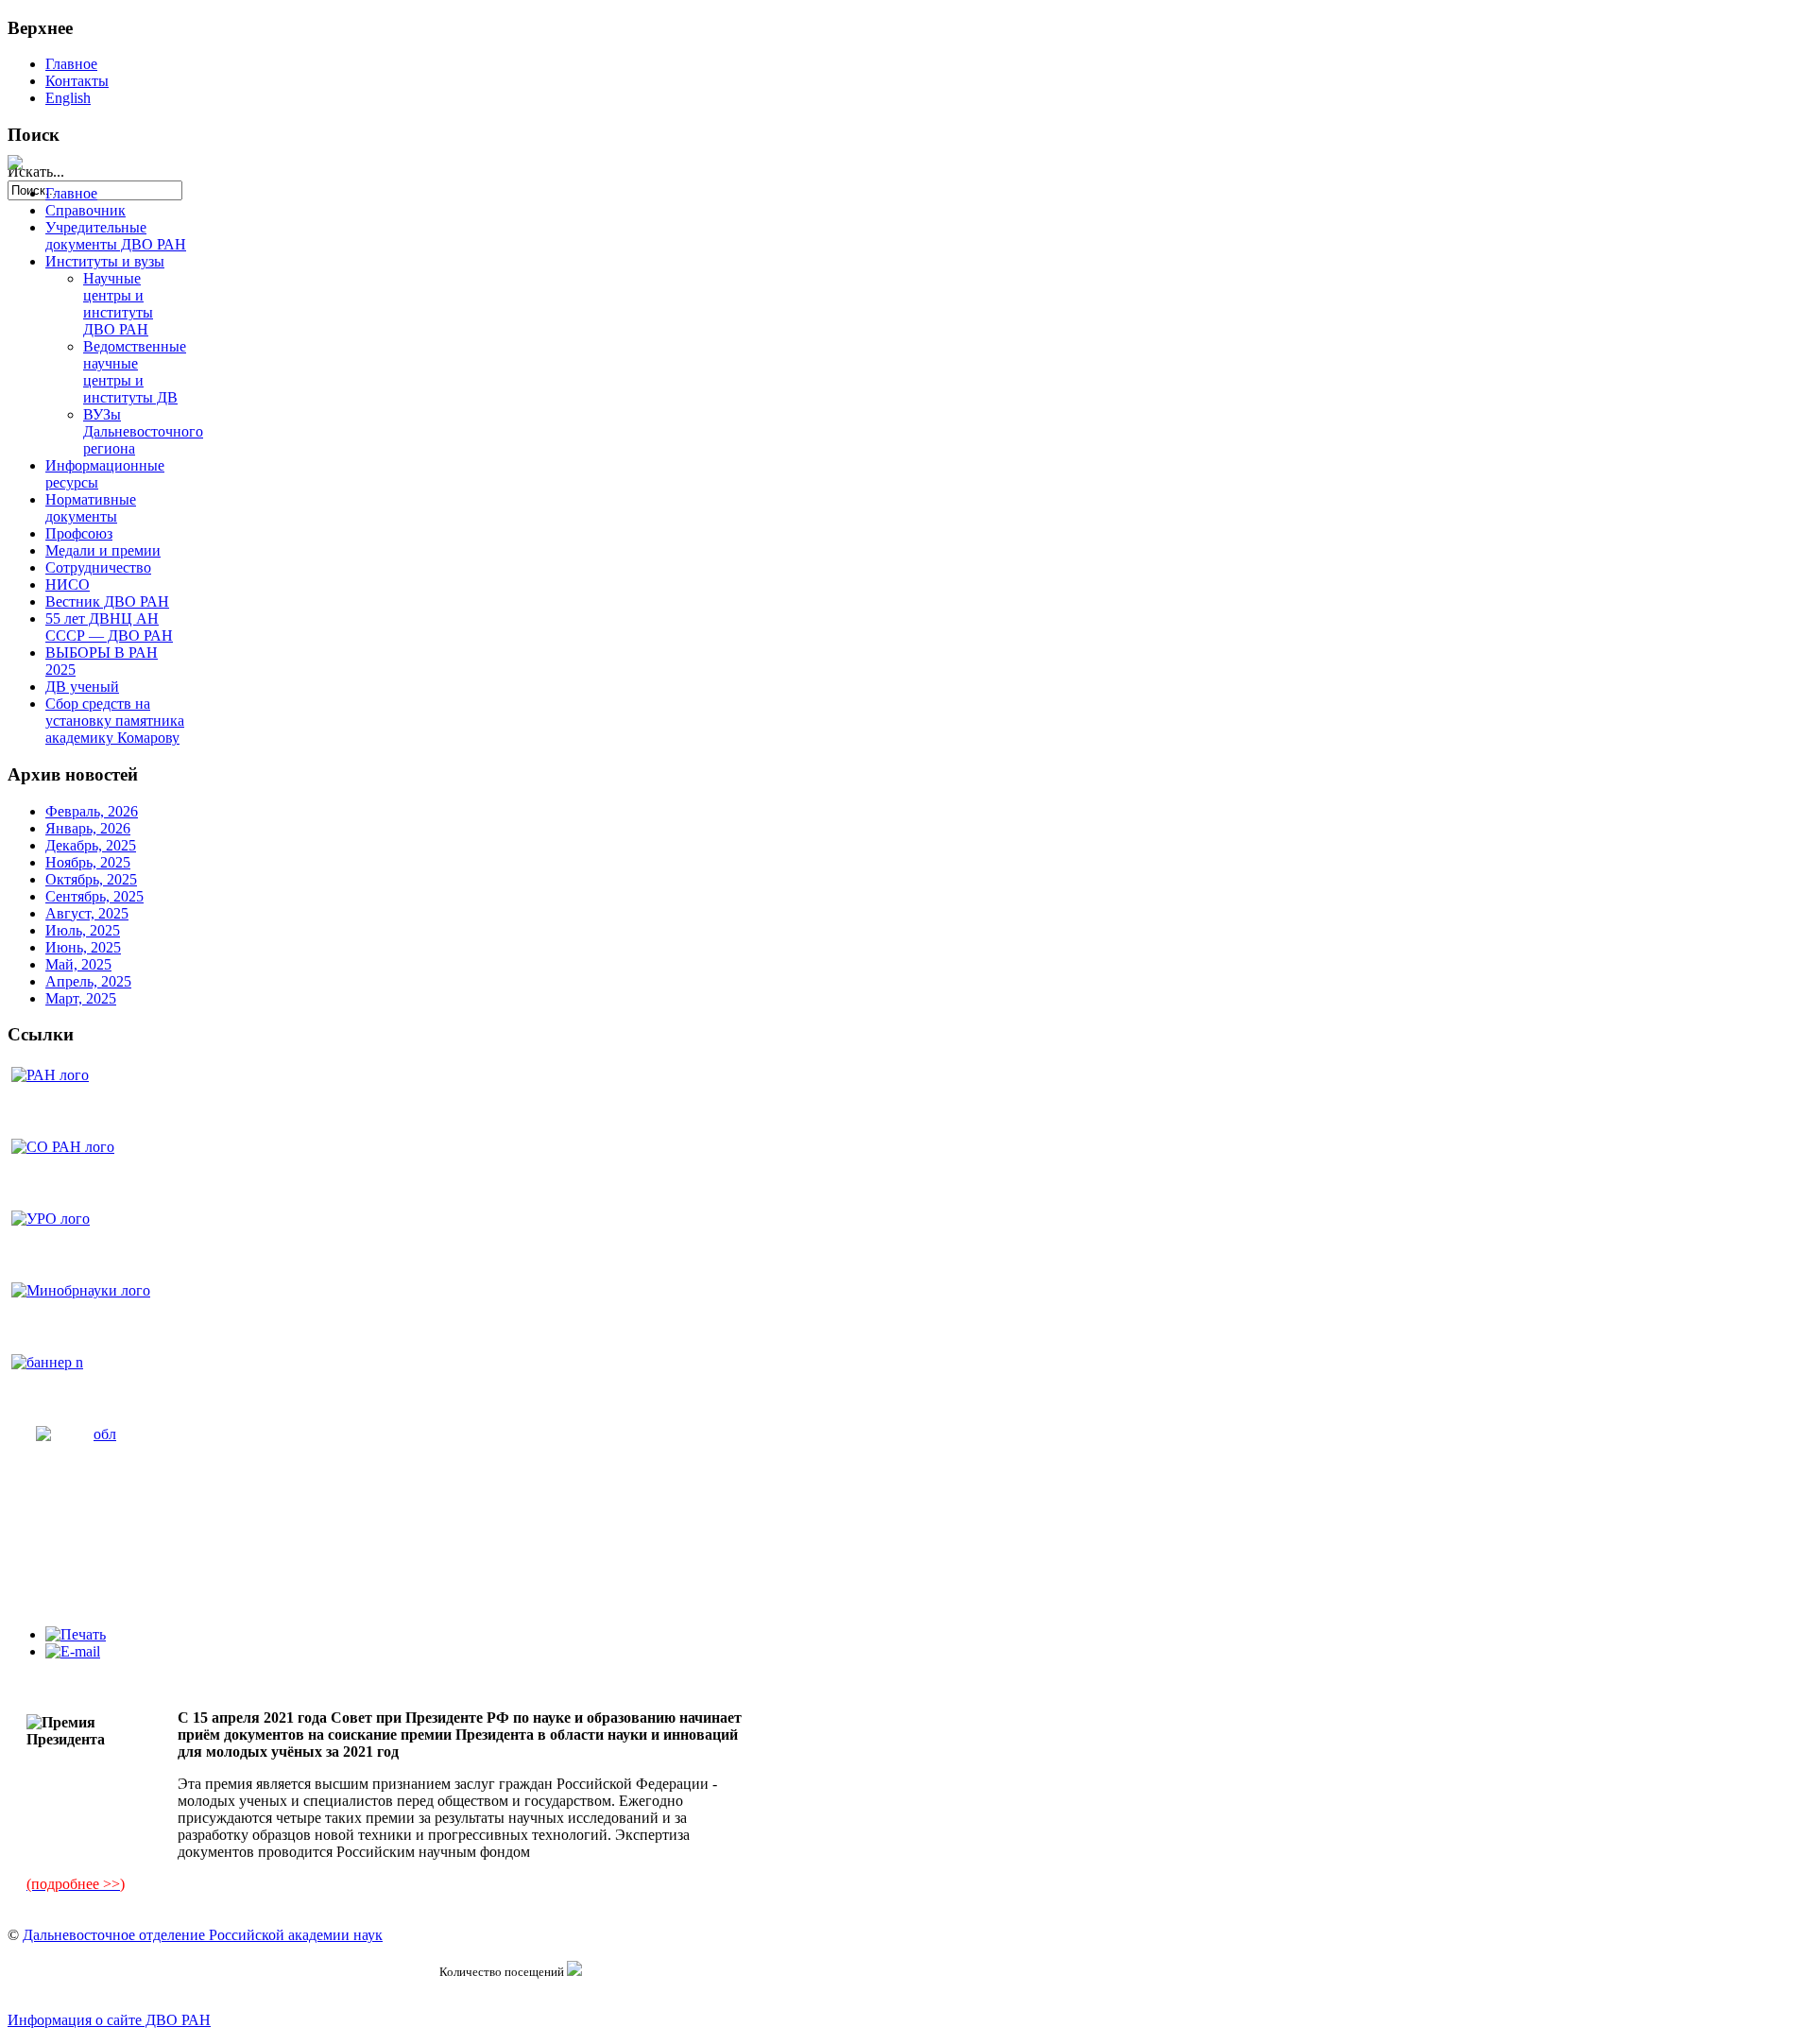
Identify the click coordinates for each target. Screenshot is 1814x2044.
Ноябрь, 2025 (88, 862)
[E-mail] (73, 1651)
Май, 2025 (78, 964)
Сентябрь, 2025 (94, 896)
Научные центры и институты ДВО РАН (118, 304)
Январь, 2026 (88, 828)
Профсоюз (79, 533)
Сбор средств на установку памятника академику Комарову (115, 721)
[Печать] (76, 1634)
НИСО (68, 584)
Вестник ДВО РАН (107, 601)
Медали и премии (103, 550)
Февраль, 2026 (92, 811)
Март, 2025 (81, 998)
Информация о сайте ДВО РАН (109, 2020)
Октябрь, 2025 (91, 879)
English (68, 98)
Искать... (36, 172)
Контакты (77, 81)
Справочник (86, 210)
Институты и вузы (105, 261)
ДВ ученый (82, 687)
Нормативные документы (91, 508)
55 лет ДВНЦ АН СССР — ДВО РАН (109, 627)
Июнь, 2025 (83, 947)
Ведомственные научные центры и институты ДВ (135, 372)
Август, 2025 (87, 913)
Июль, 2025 (83, 930)
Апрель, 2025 (88, 981)
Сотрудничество (98, 567)
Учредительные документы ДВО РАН (116, 236)
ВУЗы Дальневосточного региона (143, 431)
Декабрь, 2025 (91, 845)
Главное (71, 64)
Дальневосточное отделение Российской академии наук (203, 1935)
